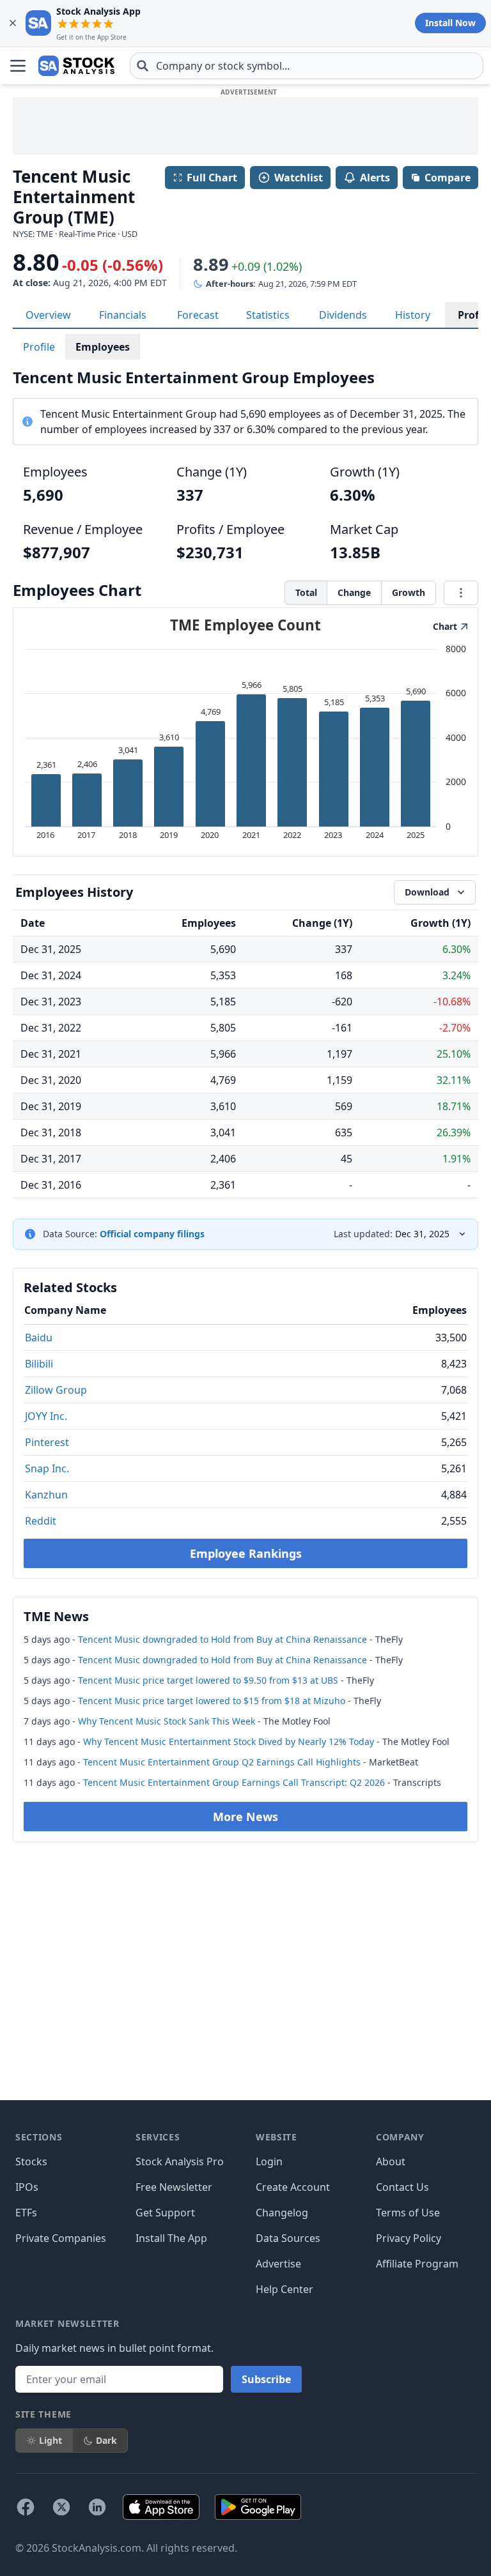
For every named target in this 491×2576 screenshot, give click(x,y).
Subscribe (266, 2379)
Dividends (343, 315)
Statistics (268, 315)
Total (306, 592)
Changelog (282, 2213)
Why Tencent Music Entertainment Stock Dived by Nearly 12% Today (229, 1741)
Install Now (450, 23)
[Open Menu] (18, 66)
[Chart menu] (461, 593)
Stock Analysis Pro (180, 2161)
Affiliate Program (417, 2264)
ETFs (26, 2213)
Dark (106, 2440)
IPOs (27, 2187)
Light (51, 2440)
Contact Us (402, 2187)
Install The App (171, 2238)
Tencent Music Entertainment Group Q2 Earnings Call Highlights (222, 1762)
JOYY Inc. (46, 1416)
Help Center (284, 2289)
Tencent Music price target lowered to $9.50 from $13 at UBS (208, 1680)
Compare (448, 178)
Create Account (293, 2187)
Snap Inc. (47, 1468)
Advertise (278, 2264)
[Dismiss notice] (13, 23)
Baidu (39, 1338)
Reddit (41, 1521)
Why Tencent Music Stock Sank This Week (167, 1721)
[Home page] (76, 66)
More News (245, 1817)
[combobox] (307, 66)
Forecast (198, 315)
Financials (123, 315)
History (413, 315)
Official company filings (152, 1234)
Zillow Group (56, 1390)
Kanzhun (46, 1495)
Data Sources (288, 2238)
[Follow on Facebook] (26, 2507)
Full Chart (212, 178)
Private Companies (61, 2238)
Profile (39, 347)
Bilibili (39, 1364)
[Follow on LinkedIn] (97, 2507)
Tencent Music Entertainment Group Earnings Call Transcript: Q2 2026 (234, 1782)
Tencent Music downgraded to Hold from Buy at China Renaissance (222, 1639)
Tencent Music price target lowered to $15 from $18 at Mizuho (212, 1701)
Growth (409, 592)
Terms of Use (408, 2213)
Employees (103, 347)
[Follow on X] (61, 2507)
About (391, 2161)
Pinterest (47, 1442)
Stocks (31, 2161)
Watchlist (299, 178)
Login (269, 2161)
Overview (48, 315)
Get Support (165, 2213)
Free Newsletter (174, 2187)
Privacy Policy (409, 2238)
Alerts (375, 178)
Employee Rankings (246, 1553)
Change (354, 592)
